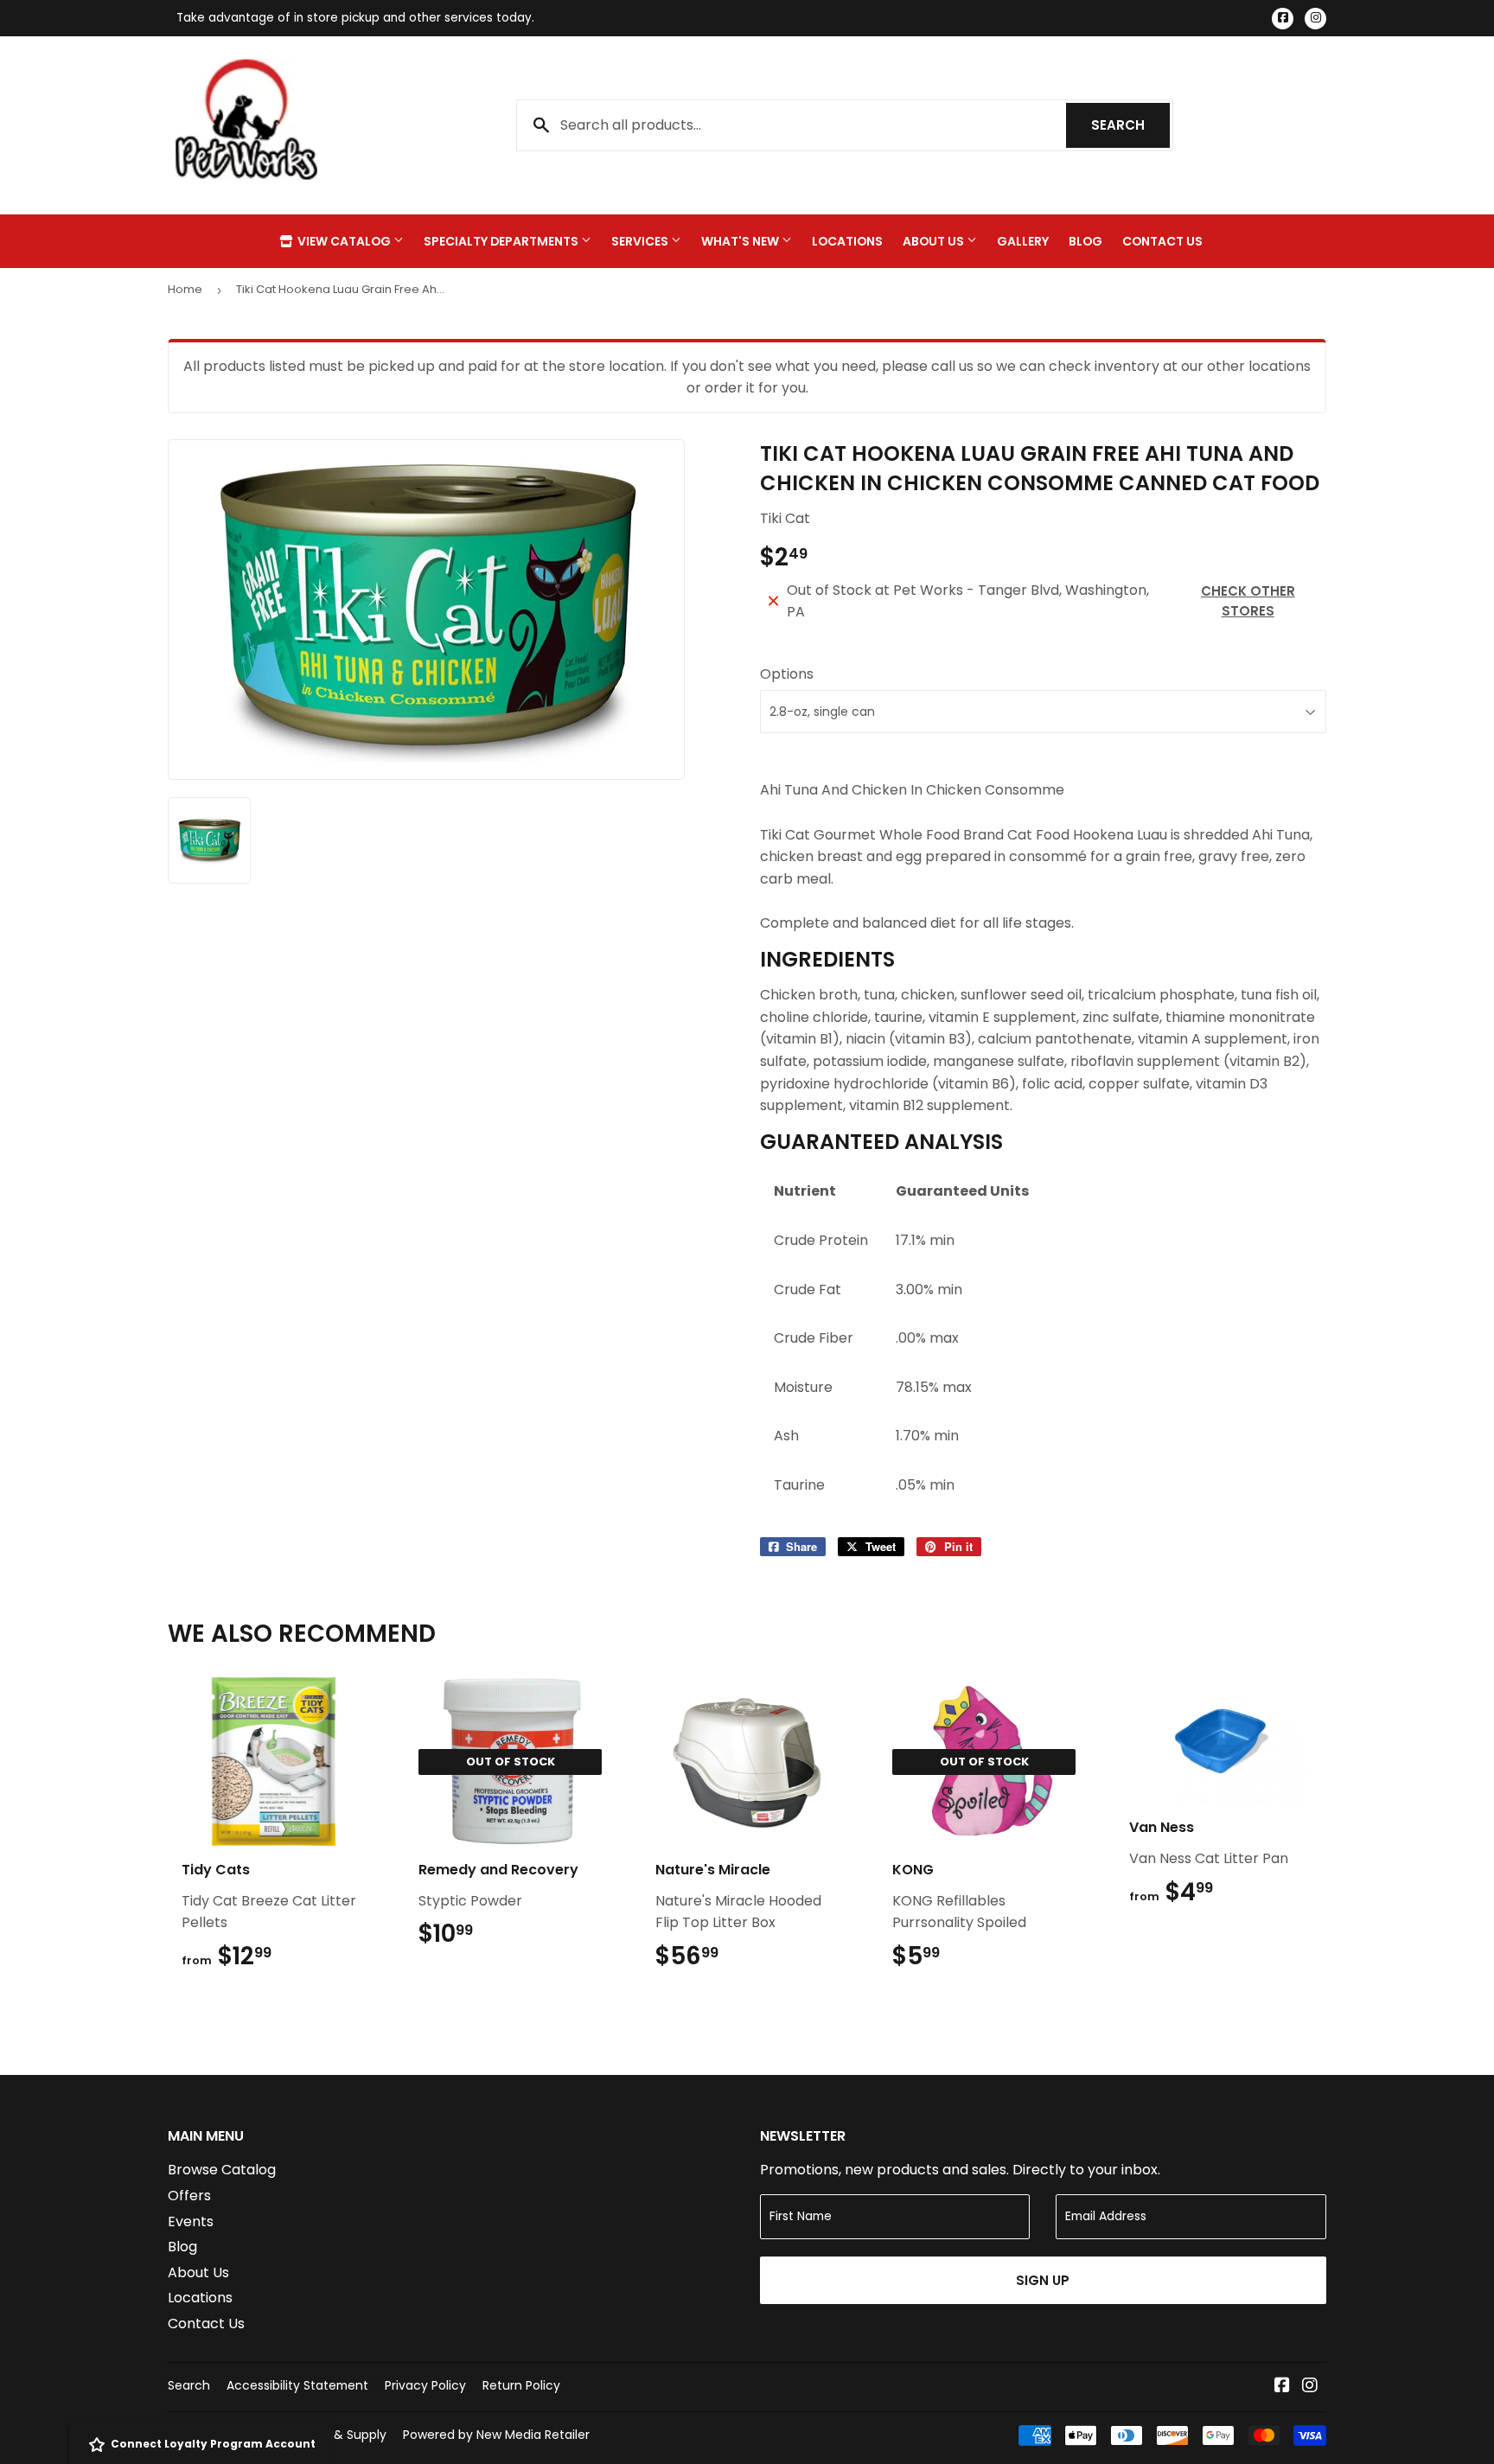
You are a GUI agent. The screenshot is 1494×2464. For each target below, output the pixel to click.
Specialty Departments (502, 241)
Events (191, 2221)
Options (787, 674)
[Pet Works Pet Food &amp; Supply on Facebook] (1282, 2387)
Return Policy (521, 2385)
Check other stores (1248, 601)
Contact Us (1162, 241)
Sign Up (1043, 2280)
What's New (741, 241)
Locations (847, 241)
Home (185, 289)
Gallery (1023, 241)
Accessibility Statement (297, 2385)
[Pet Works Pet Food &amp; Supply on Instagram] (1310, 2387)
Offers (189, 2196)
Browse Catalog (222, 2170)
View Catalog (344, 241)
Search (1130, 125)
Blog (1085, 241)
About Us (935, 241)
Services (641, 241)
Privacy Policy (425, 2385)
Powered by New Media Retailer (496, 2435)
